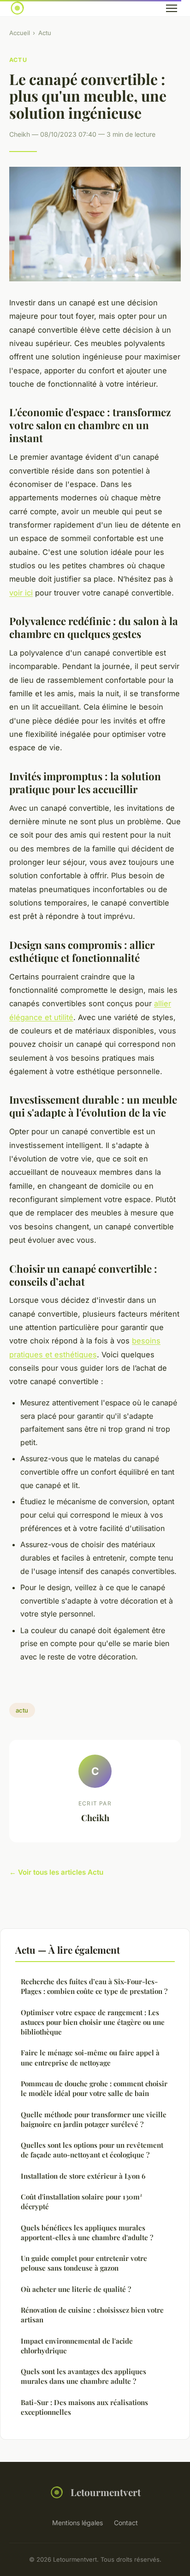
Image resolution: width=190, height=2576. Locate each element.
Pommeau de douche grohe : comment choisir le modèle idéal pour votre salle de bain (94, 2088)
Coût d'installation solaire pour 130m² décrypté (81, 2202)
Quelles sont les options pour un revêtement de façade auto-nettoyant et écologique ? (92, 2150)
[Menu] (172, 8)
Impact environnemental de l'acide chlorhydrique (77, 2346)
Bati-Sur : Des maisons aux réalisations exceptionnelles (84, 2407)
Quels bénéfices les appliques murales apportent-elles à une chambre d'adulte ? (87, 2233)
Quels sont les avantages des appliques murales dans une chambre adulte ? (83, 2376)
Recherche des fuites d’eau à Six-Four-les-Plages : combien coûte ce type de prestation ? (94, 1986)
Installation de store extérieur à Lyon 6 (83, 2176)
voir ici (21, 593)
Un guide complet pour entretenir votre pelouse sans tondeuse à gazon (84, 2263)
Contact (126, 2523)
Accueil (20, 33)
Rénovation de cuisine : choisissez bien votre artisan (92, 2315)
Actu (45, 33)
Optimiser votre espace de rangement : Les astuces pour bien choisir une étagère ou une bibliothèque (93, 2022)
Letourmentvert (106, 2492)
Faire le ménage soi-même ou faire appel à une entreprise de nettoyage (90, 2057)
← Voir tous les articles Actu (56, 1872)
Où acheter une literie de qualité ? (76, 2289)
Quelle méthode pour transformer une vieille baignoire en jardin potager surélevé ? (94, 2119)
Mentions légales (77, 2523)
